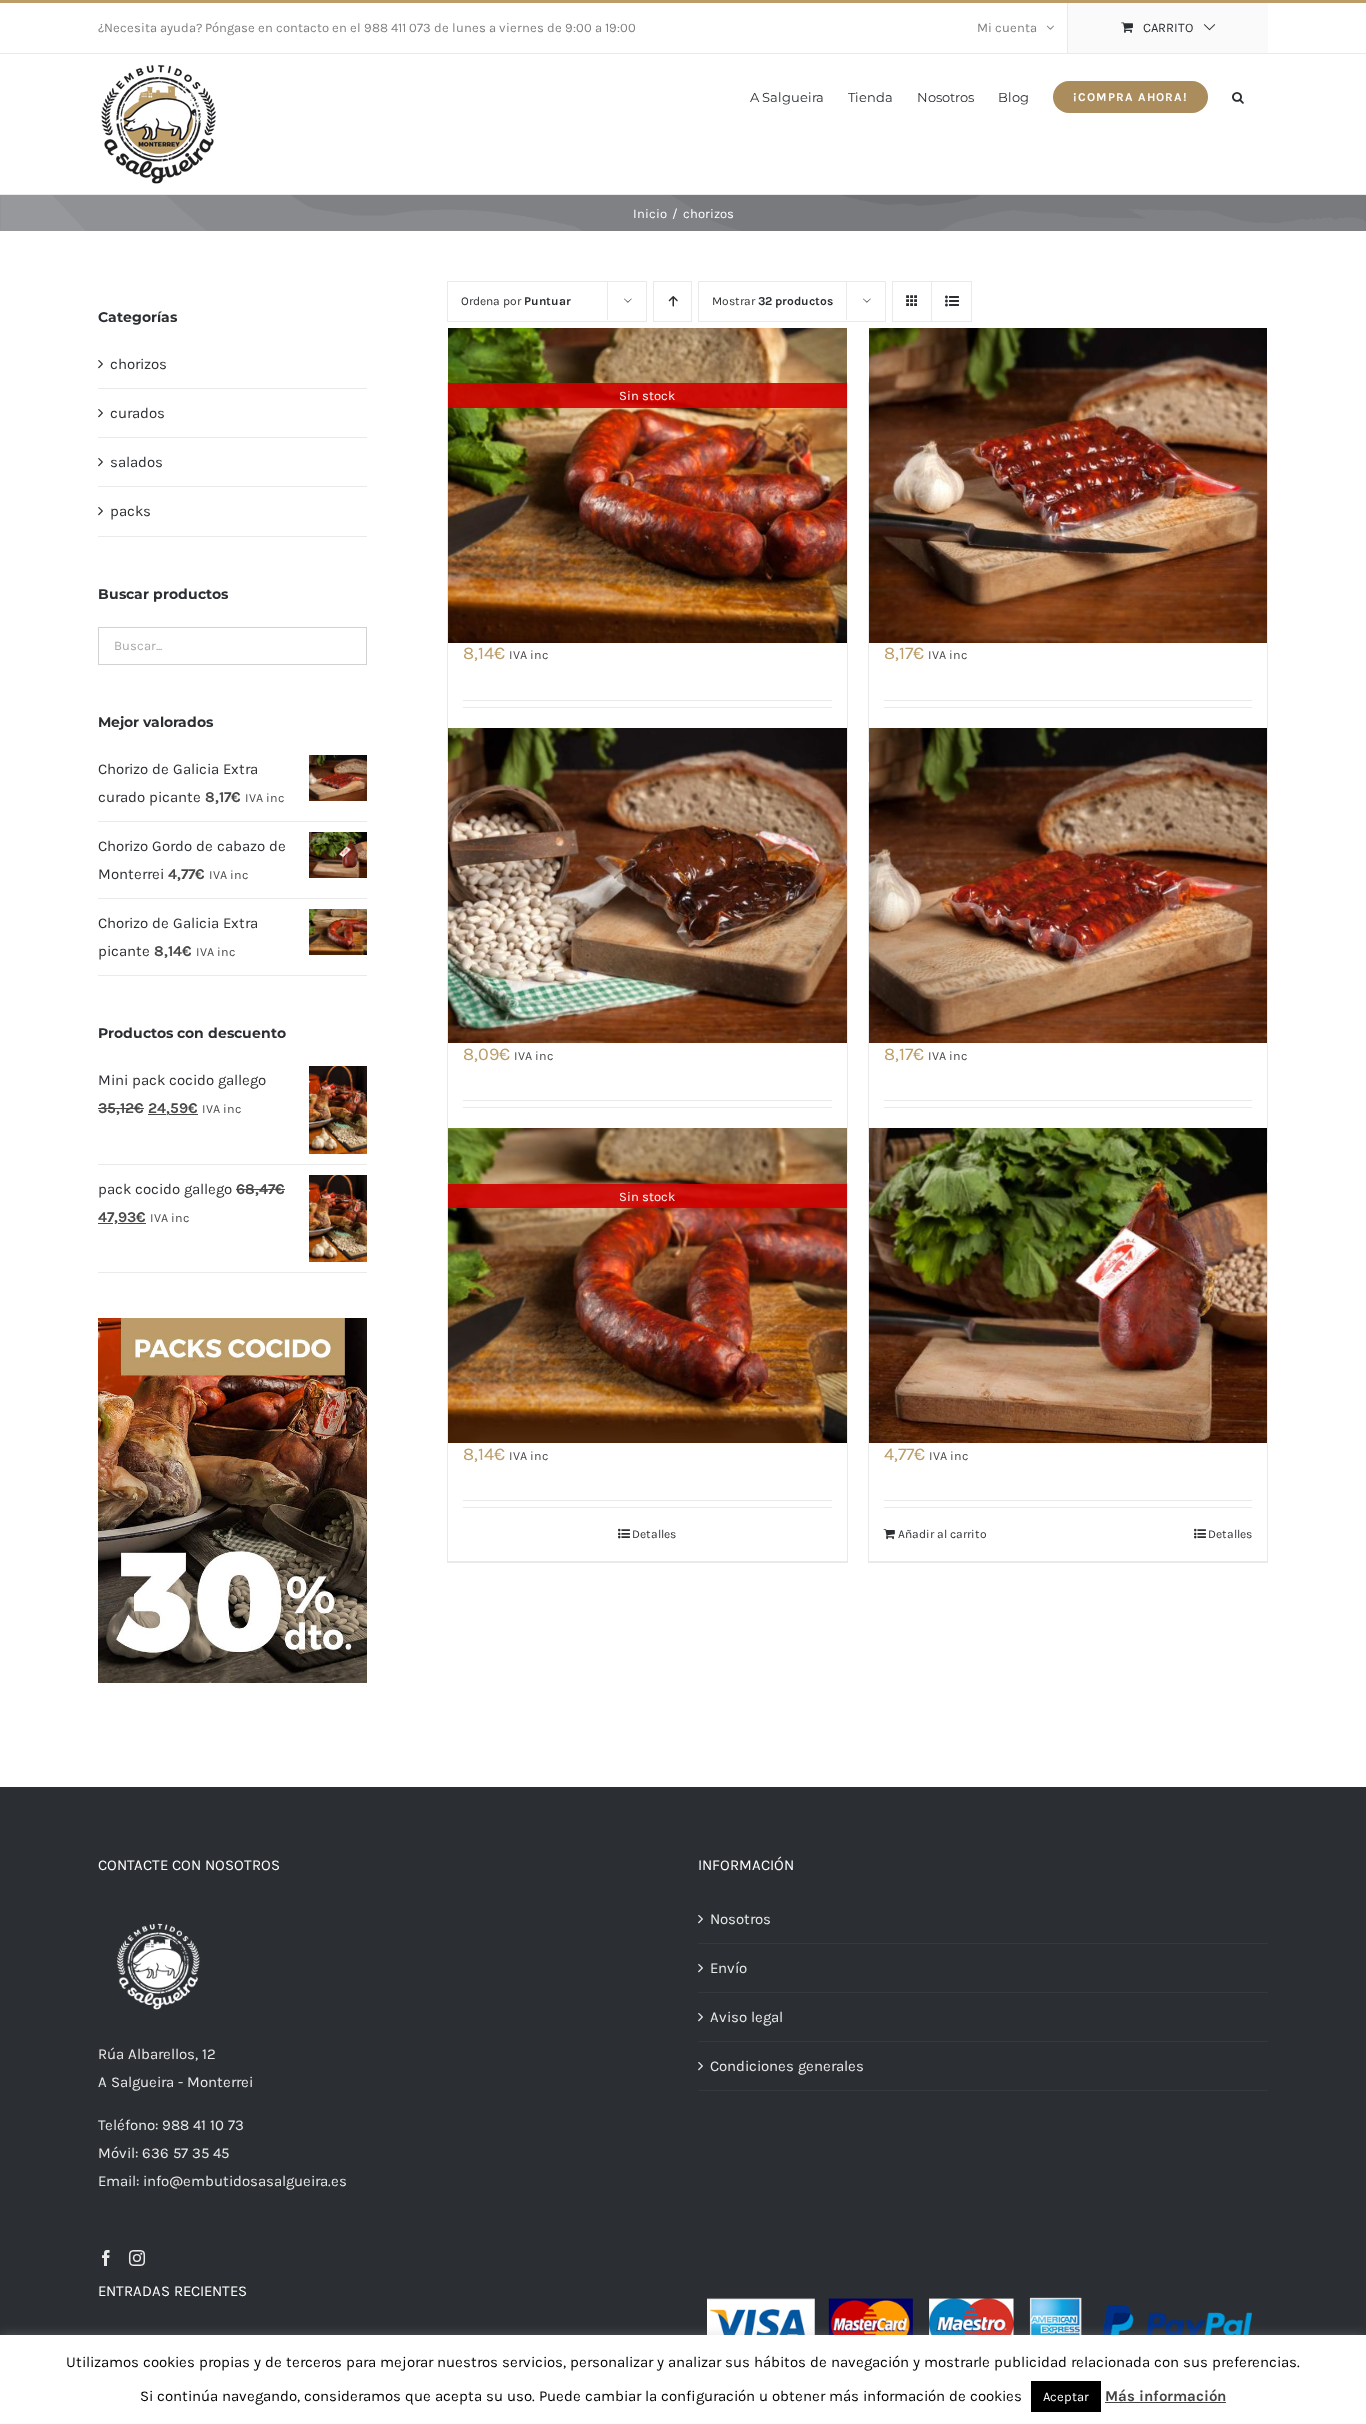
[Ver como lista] (951, 301)
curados (137, 413)
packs (130, 511)
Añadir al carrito (942, 1534)
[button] (1238, 95)
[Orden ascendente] (672, 301)
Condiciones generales (787, 2066)
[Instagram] (137, 2258)
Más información (1165, 2396)
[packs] (232, 1325)
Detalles (654, 1534)
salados (136, 462)
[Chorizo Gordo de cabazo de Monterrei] (1068, 1286)
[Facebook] (106, 2258)
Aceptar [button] (1066, 2396)
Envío (728, 1968)
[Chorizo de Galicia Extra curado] (1068, 485)
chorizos (138, 364)
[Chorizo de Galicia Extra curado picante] (1068, 885)
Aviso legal (746, 2017)
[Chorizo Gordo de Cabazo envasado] (647, 885)
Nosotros (740, 1919)
